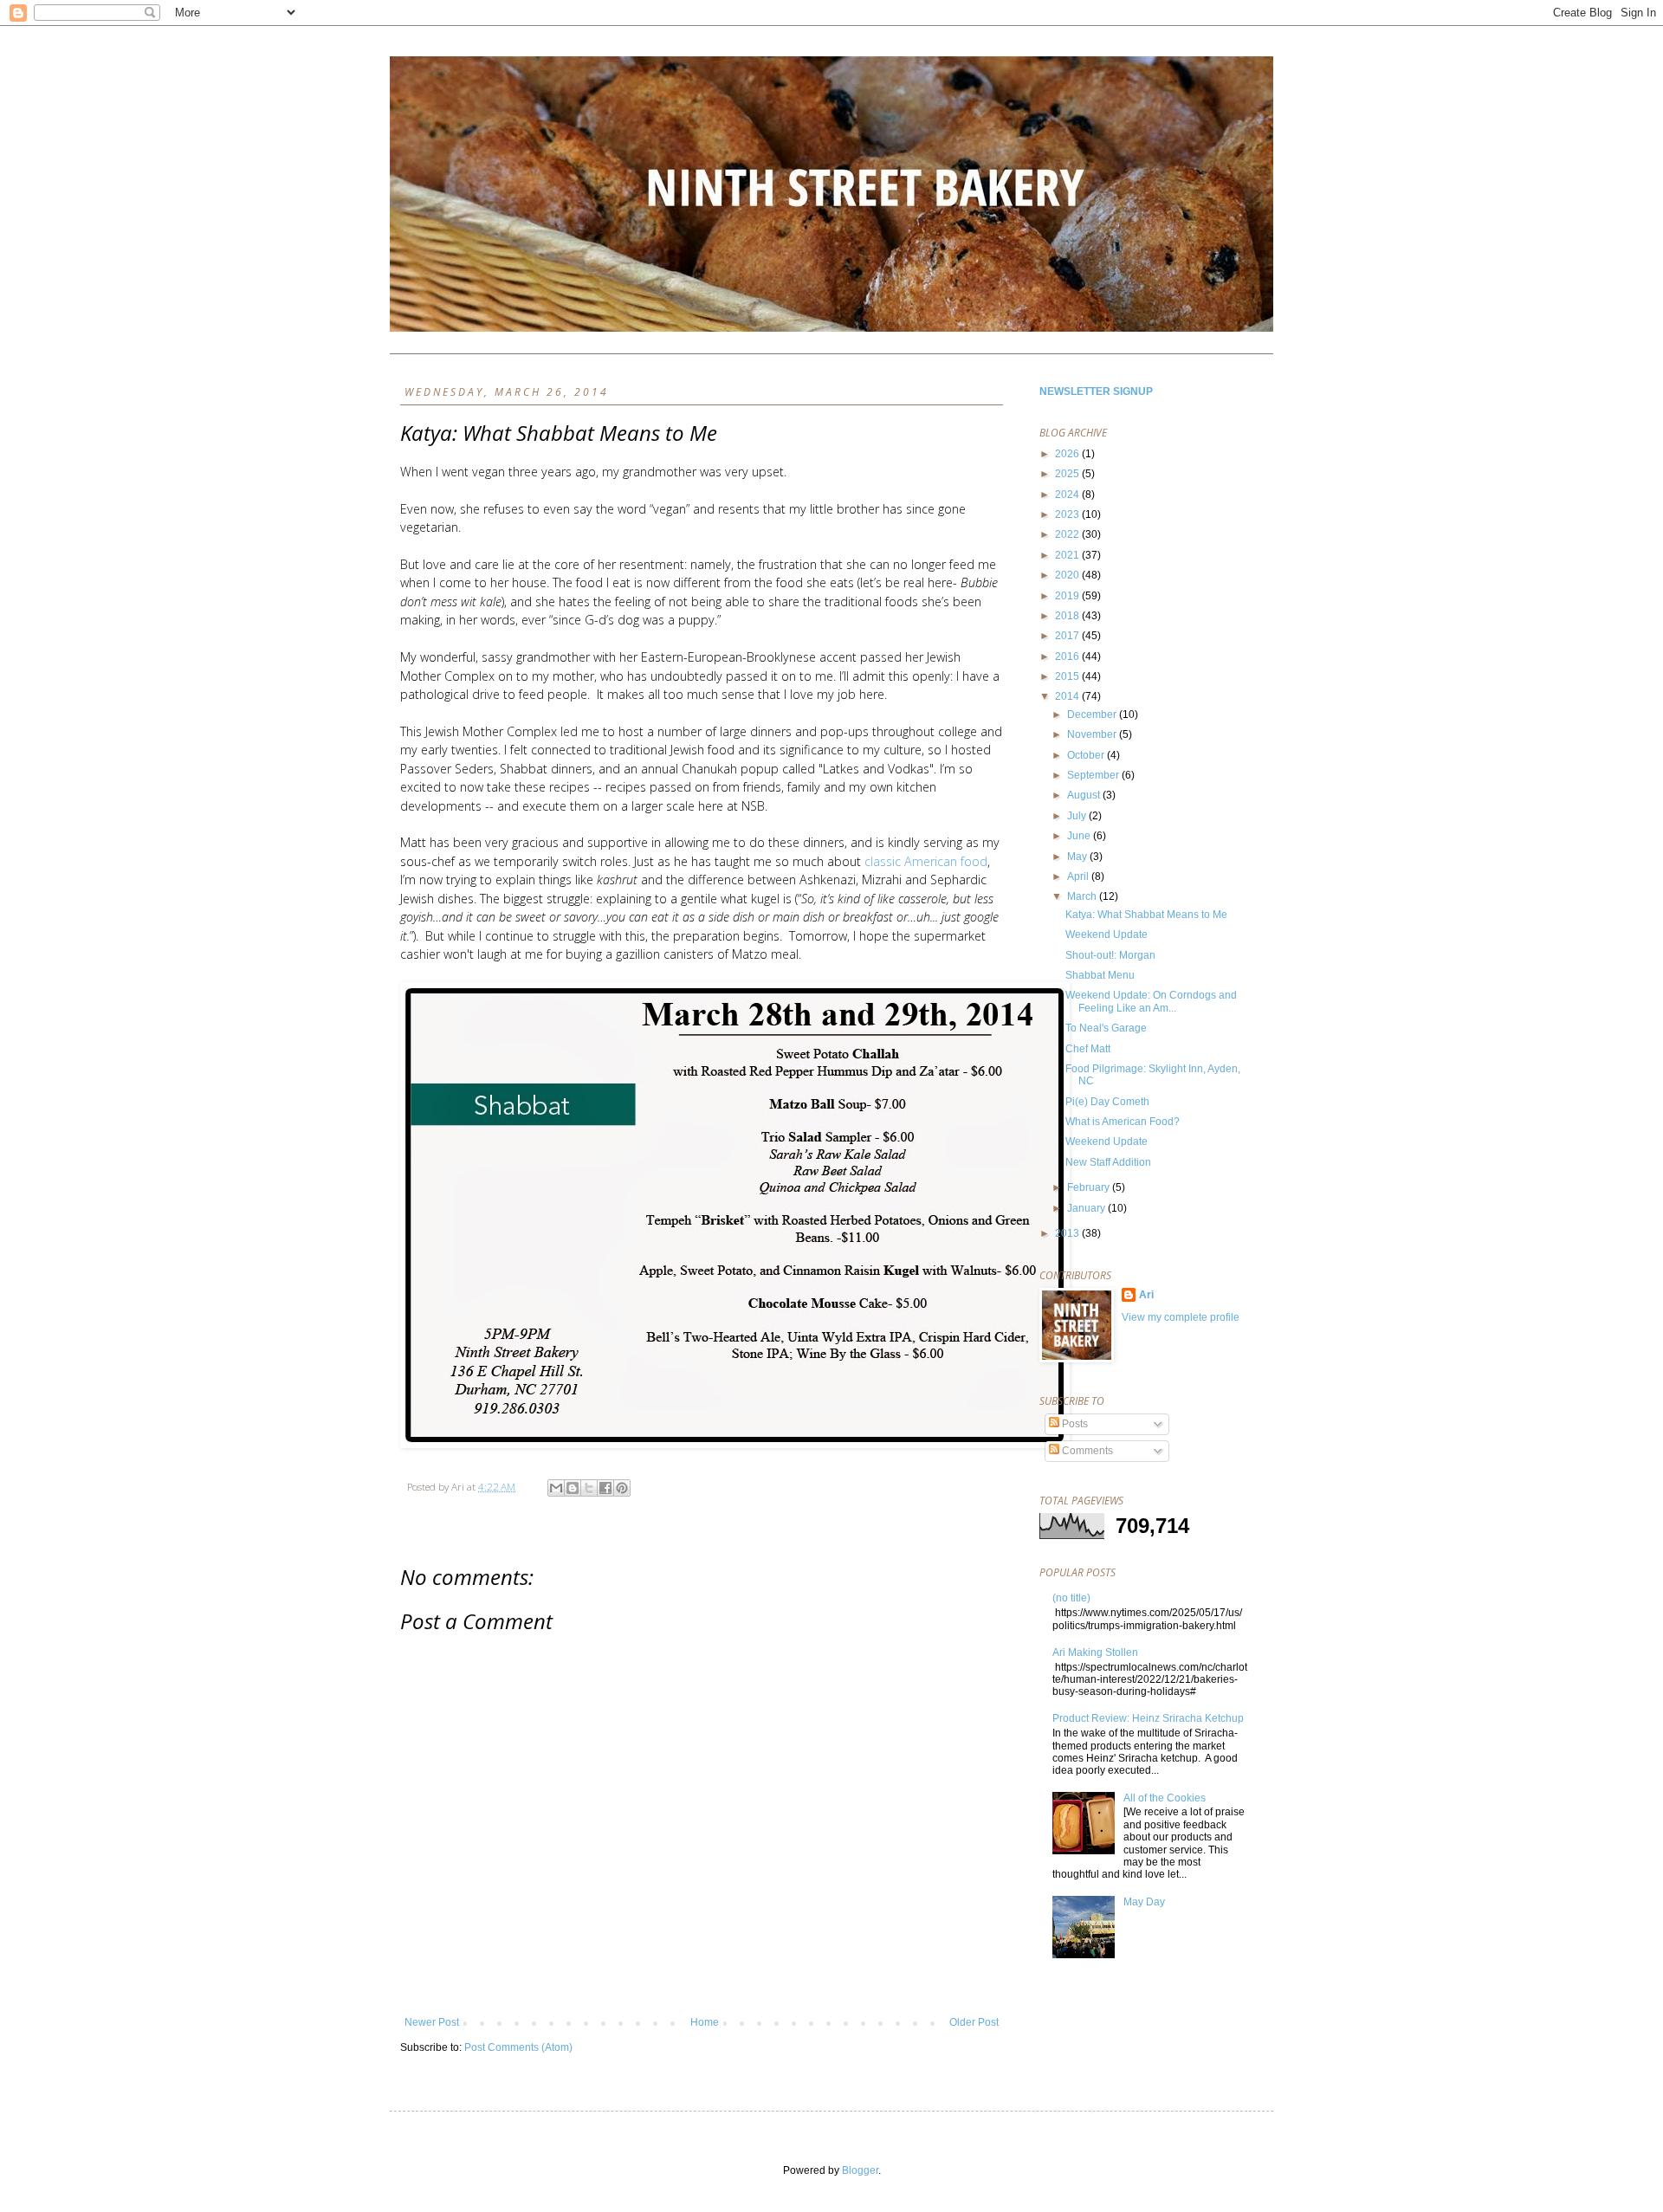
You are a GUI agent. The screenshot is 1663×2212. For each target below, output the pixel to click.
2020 (1068, 575)
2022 (1068, 534)
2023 (1068, 514)
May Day (1144, 1902)
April (1079, 876)
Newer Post (432, 2022)
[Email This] (556, 1488)
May (1078, 857)
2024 (1068, 495)
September (1094, 775)
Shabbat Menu (1100, 975)
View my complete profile (1181, 1317)
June (1080, 836)
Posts (1074, 1424)
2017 (1068, 636)
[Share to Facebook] (605, 1488)
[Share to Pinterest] (622, 1488)
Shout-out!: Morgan (1110, 955)
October (1087, 755)
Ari (1146, 1295)
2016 (1068, 656)
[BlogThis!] (573, 1488)
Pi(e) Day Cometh (1107, 1102)
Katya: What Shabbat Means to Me (1146, 915)
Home (705, 2022)
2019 (1068, 596)
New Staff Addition (1108, 1162)
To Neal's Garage (1106, 1028)
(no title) (1071, 1598)
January (1087, 1208)
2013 (1068, 1233)
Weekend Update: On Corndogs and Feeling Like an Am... (1151, 1001)
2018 (1068, 616)
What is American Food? (1123, 1122)
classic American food (926, 861)
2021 (1068, 555)
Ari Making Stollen (1095, 1653)
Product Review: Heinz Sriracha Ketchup (1148, 1718)
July (1078, 816)
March (1083, 896)
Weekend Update (1107, 935)
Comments (1086, 1451)
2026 (1068, 454)
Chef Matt (1088, 1049)
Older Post (974, 2022)
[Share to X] (589, 1488)
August (1085, 795)
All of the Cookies (1165, 1798)
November (1093, 734)
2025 (1068, 474)
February (1090, 1187)
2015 (1068, 676)
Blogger (860, 2170)
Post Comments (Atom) (518, 2047)
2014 (1068, 696)
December (1093, 715)
